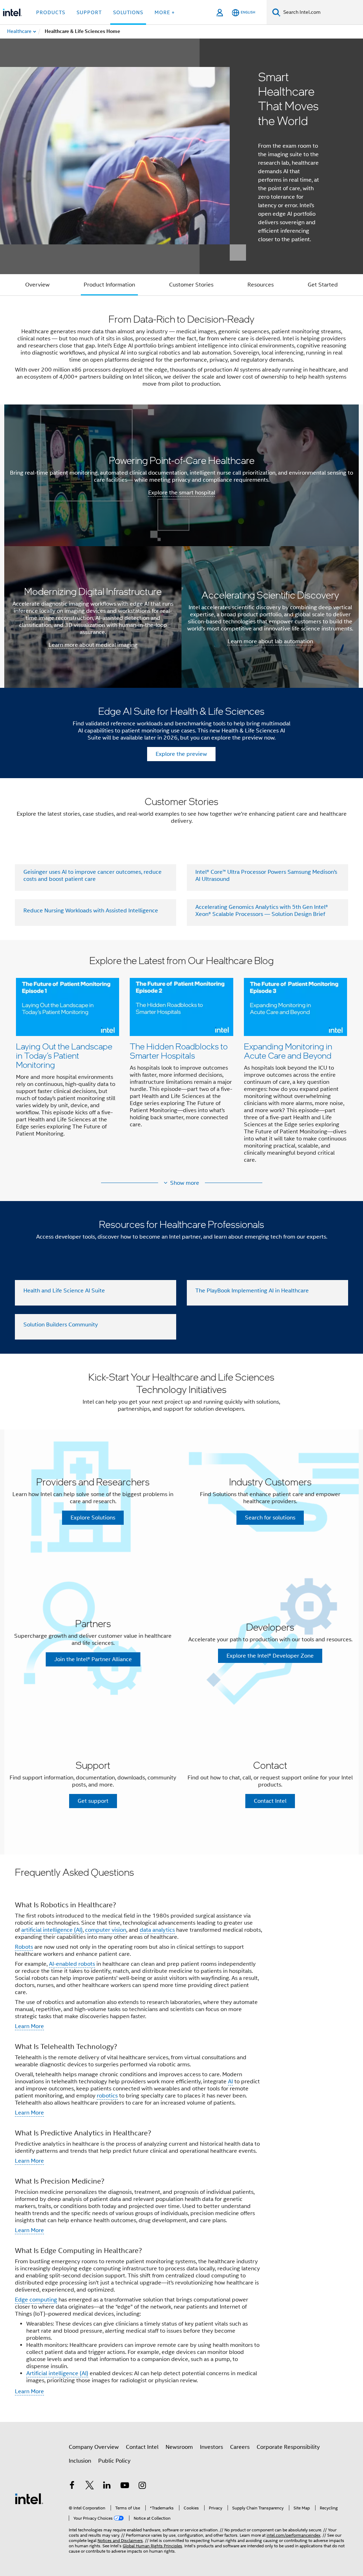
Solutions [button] (128, 12)
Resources (261, 285)
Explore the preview (181, 754)
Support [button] (89, 12)
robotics (107, 2096)
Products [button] (51, 12)
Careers (240, 2447)
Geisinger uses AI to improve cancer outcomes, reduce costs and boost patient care (93, 876)
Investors (211, 2447)
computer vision (106, 1930)
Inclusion (80, 2461)
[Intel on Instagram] (142, 2486)
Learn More (29, 2026)
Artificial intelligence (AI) (57, 2373)
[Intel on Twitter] (90, 2486)
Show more (185, 1183)
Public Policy (114, 2461)
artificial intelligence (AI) (52, 1930)
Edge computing (36, 2300)
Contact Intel (142, 2447)
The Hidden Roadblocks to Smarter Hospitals (179, 1051)
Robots (24, 1947)
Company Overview (94, 2447)
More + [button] (165, 12)
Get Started (323, 285)
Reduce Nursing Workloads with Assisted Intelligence (91, 911)
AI (230, 2082)
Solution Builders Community (61, 1325)
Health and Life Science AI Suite (64, 1291)
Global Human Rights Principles (152, 2546)
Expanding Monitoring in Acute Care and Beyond (288, 1051)
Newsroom (179, 2447)
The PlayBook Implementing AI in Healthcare (252, 1291)
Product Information (109, 285)
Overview (37, 285)
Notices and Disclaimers (120, 2540)
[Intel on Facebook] (72, 2486)
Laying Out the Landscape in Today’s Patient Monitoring (64, 1055)
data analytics (157, 1930)
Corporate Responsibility (288, 2447)
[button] (181, 1064)
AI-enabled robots (72, 1964)
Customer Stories (191, 285)
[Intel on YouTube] (125, 2486)
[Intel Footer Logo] (29, 2498)
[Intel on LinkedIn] (107, 2486)
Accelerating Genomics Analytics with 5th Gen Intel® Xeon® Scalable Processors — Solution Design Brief (262, 911)
